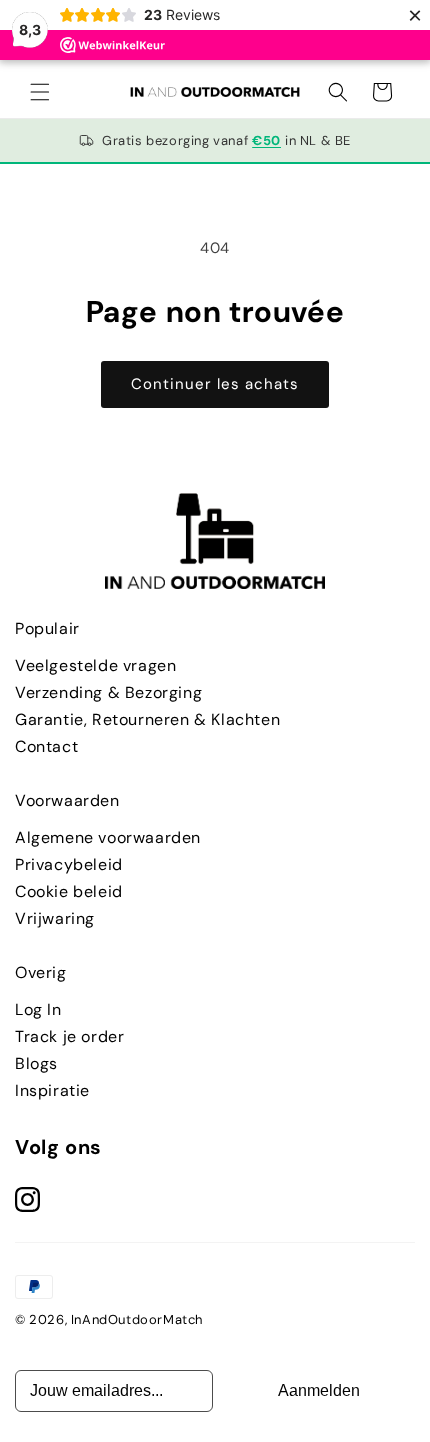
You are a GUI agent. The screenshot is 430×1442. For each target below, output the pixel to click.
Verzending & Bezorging (108, 692)
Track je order (69, 1036)
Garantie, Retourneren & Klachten (147, 719)
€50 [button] (266, 140)
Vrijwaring (55, 918)
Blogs (36, 1063)
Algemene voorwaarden (108, 837)
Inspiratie (52, 1090)
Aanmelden (319, 1390)
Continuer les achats (215, 384)
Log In (38, 1009)
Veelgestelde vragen (95, 665)
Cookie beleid (69, 891)
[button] (40, 92)
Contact (46, 746)
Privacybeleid (69, 864)
